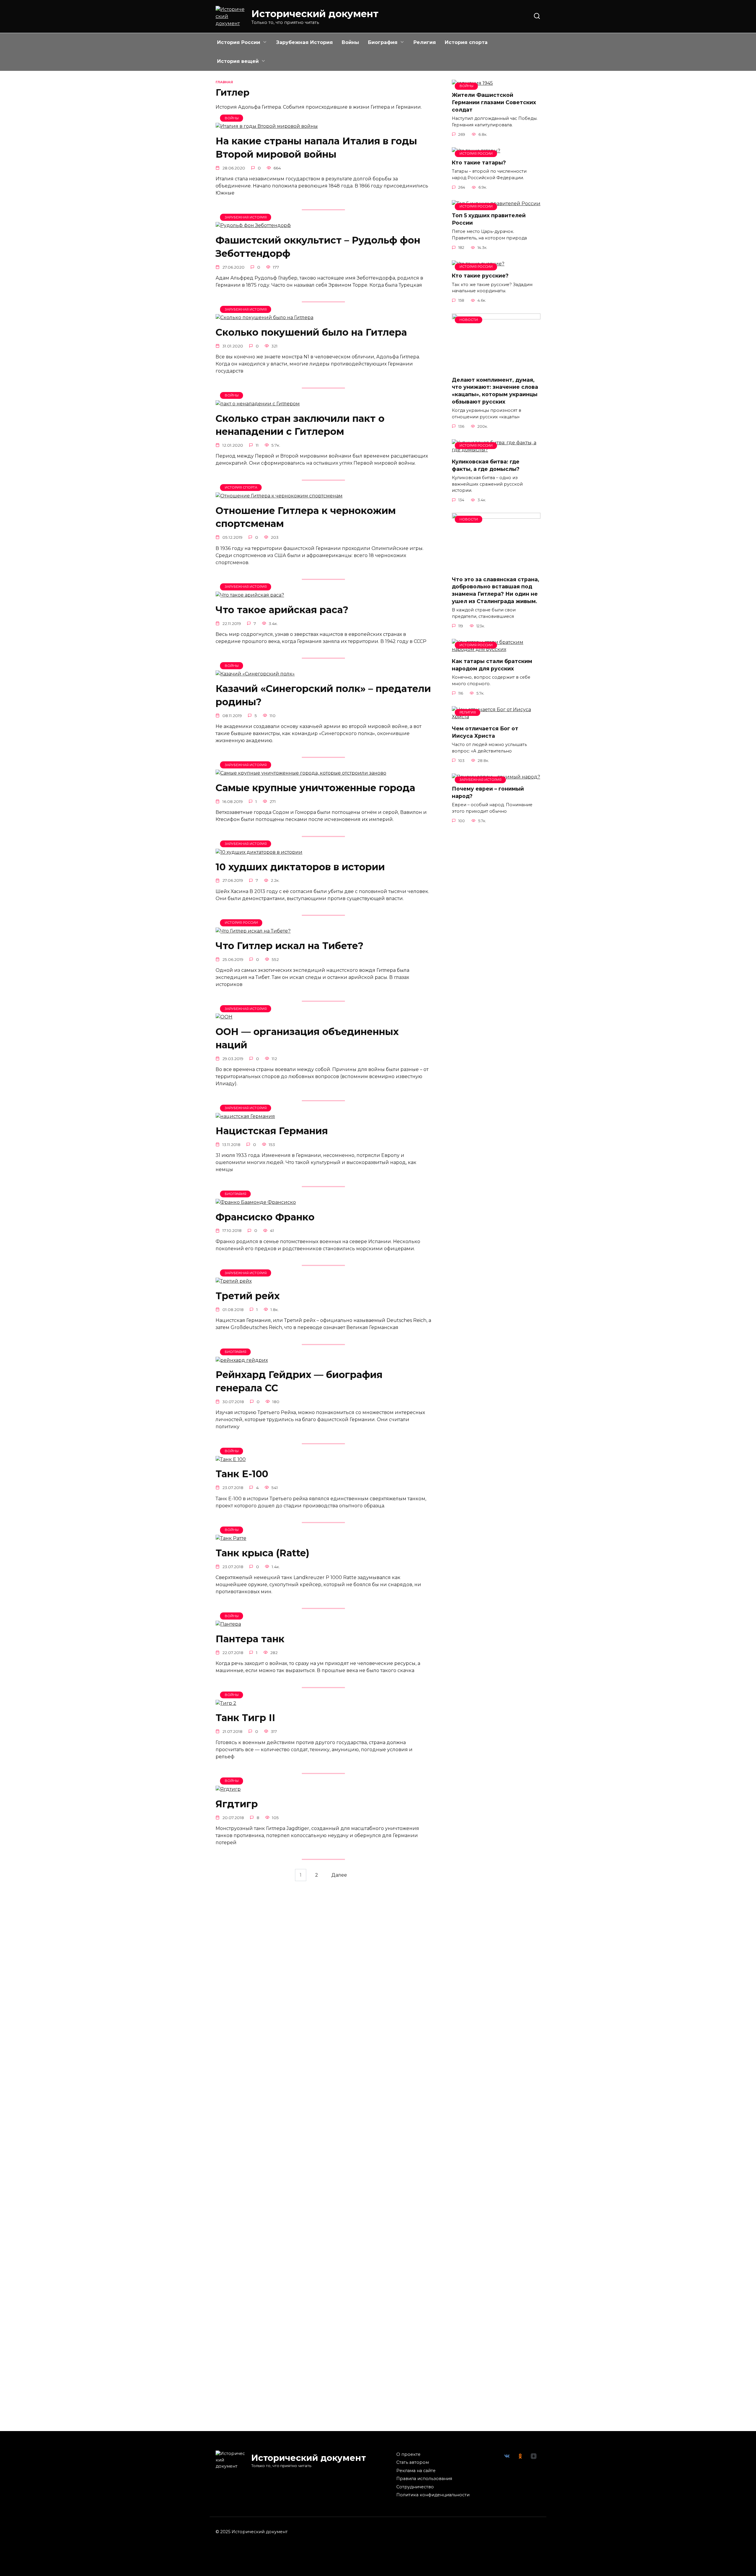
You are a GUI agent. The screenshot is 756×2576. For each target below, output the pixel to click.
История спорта (466, 42)
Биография (383, 42)
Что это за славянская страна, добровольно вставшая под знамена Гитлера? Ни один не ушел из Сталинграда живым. (496, 590)
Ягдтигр (237, 1804)
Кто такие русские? (480, 276)
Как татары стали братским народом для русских (492, 665)
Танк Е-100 (242, 1474)
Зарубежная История (304, 42)
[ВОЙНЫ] (267, 126)
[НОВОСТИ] (496, 368)
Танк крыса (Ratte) (262, 1553)
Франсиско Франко (265, 1217)
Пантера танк (250, 1639)
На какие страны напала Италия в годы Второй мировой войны (316, 148)
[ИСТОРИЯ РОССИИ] (253, 931)
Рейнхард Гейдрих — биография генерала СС (299, 1382)
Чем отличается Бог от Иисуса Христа (485, 732)
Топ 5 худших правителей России (489, 219)
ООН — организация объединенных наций (307, 1038)
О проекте (408, 2454)
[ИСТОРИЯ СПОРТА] (279, 496)
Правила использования (424, 2479)
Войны (350, 42)
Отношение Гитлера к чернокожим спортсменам (306, 517)
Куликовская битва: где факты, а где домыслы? (486, 465)
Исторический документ (315, 14)
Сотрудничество (415, 2487)
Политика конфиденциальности (433, 2495)
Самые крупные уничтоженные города (315, 788)
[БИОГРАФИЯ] (256, 1202)
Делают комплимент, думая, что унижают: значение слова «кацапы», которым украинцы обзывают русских (495, 391)
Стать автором (413, 2462)
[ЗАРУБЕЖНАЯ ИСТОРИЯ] (253, 225)
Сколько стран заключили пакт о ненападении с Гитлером (300, 425)
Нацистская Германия (272, 1131)
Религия (425, 42)
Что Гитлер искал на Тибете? (290, 946)
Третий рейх (248, 1296)
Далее (339, 1875)
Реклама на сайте (416, 2471)
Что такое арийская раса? (282, 610)
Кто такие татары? (479, 163)
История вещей (238, 61)
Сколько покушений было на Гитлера (311, 332)
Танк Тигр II (245, 1718)
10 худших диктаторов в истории (300, 867)
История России (239, 42)
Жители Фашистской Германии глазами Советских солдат (494, 102)
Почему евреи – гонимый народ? (488, 792)
